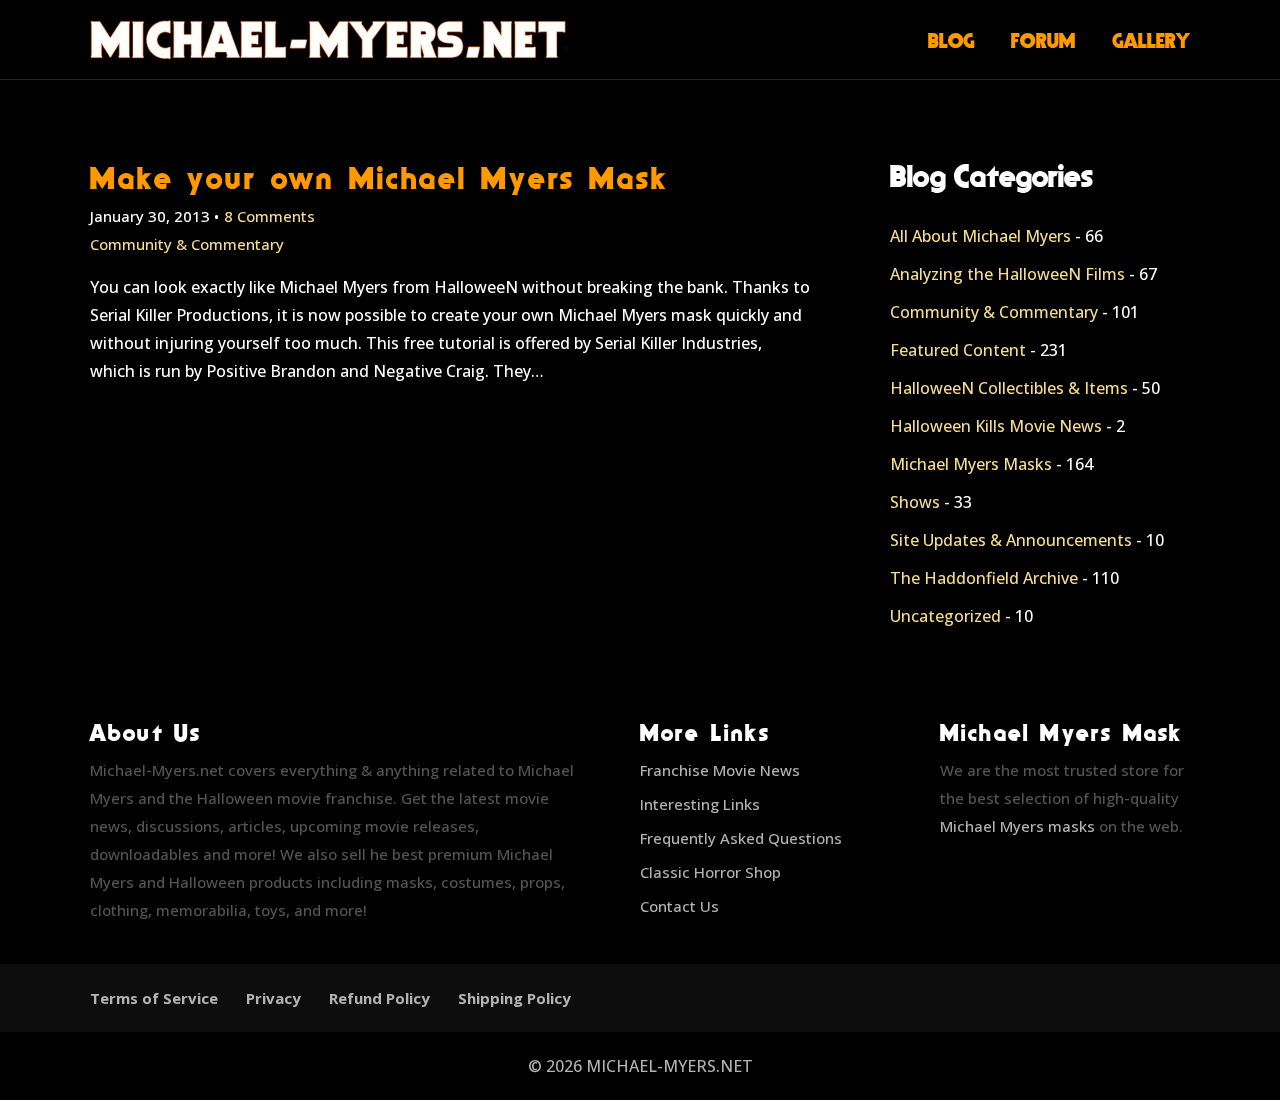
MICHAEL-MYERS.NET (669, 1066)
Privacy (273, 998)
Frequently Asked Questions (741, 838)
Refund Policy (379, 998)
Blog (951, 40)
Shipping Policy (514, 998)
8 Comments (269, 216)
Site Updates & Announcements (1011, 540)
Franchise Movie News (720, 770)
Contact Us (679, 906)
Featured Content (958, 350)
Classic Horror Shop (710, 872)
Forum (1043, 40)
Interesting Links (700, 804)
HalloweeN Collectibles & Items (1009, 388)
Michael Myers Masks (971, 464)
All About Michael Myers (980, 236)
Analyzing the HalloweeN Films (1007, 274)
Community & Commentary (187, 244)
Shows (915, 502)
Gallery (1151, 40)
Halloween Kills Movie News (996, 426)
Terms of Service (154, 998)
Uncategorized (945, 616)
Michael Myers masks (1017, 826)
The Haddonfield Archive (984, 578)
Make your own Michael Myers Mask (379, 177)
